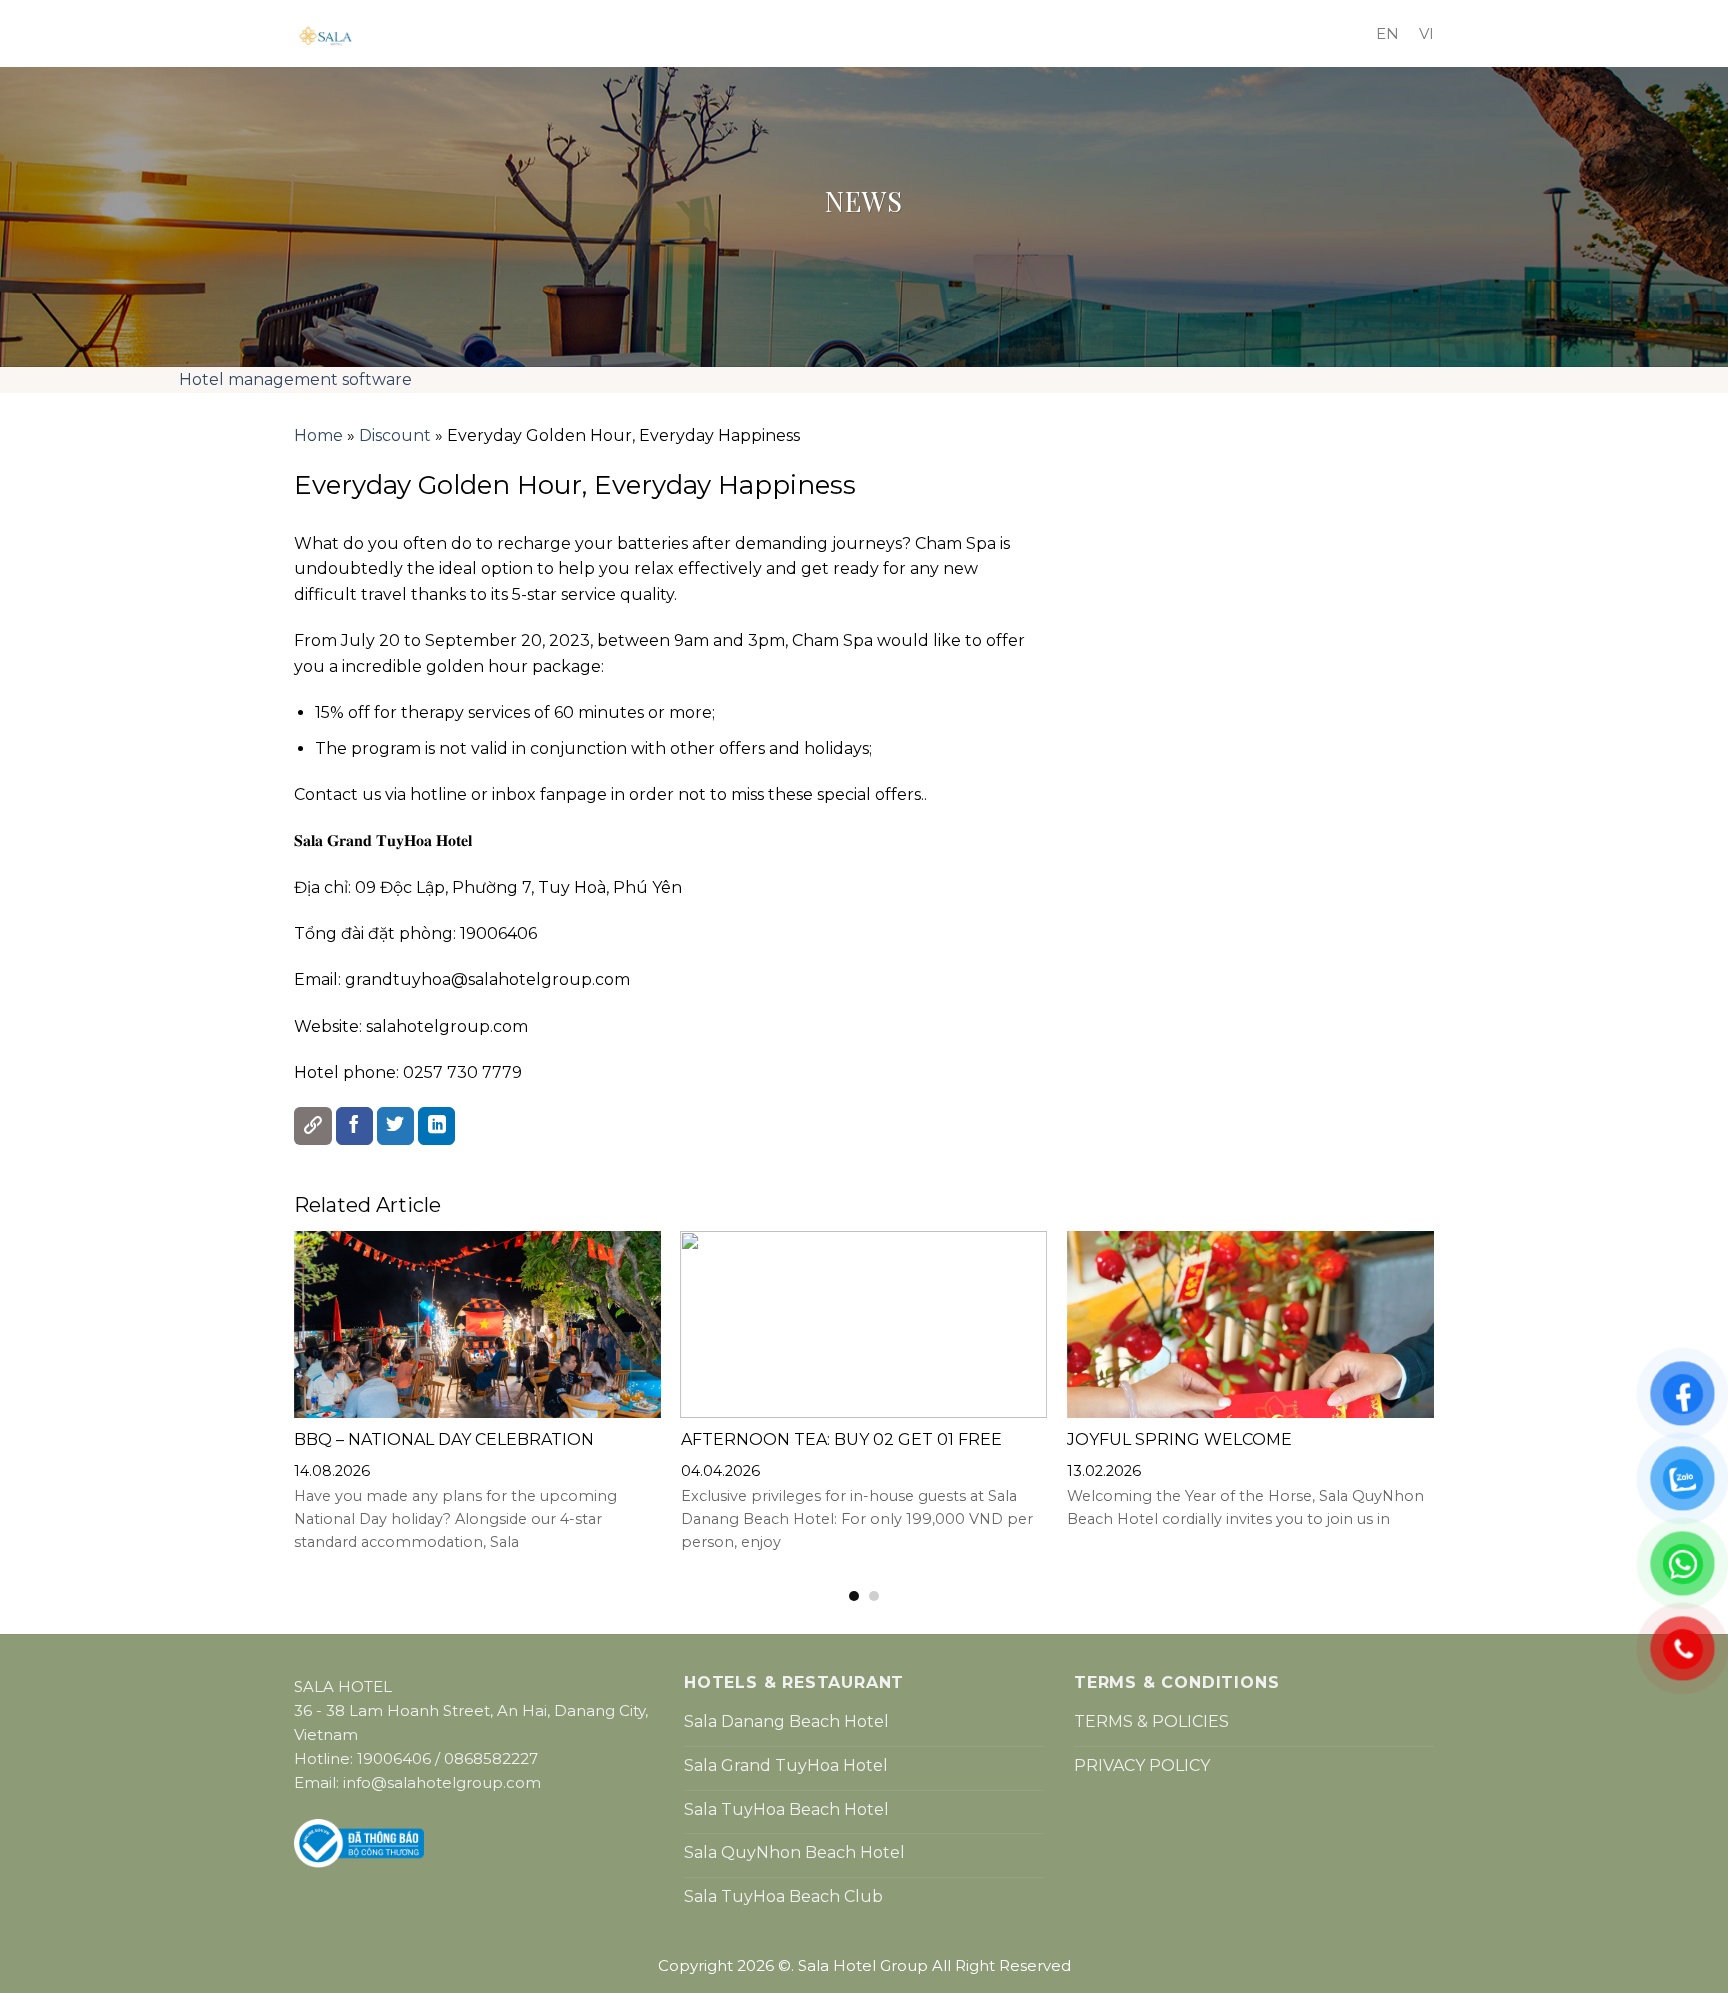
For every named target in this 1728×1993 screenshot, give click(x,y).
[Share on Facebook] (355, 1126)
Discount (395, 435)
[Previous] (273, 1417)
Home (318, 435)
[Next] (1455, 1417)
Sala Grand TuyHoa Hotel (786, 1765)
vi (1426, 33)
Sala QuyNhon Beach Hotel (794, 1852)
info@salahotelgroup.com (442, 1782)
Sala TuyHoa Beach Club (783, 1896)
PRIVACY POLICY (1142, 1765)
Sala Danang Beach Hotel (786, 1721)
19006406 (394, 1758)
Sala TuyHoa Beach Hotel (786, 1809)
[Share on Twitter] (396, 1126)
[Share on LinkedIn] (437, 1126)
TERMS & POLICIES (1151, 1721)
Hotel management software (295, 379)
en (1387, 33)
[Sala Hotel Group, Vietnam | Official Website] (644, 36)
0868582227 (491, 1758)
